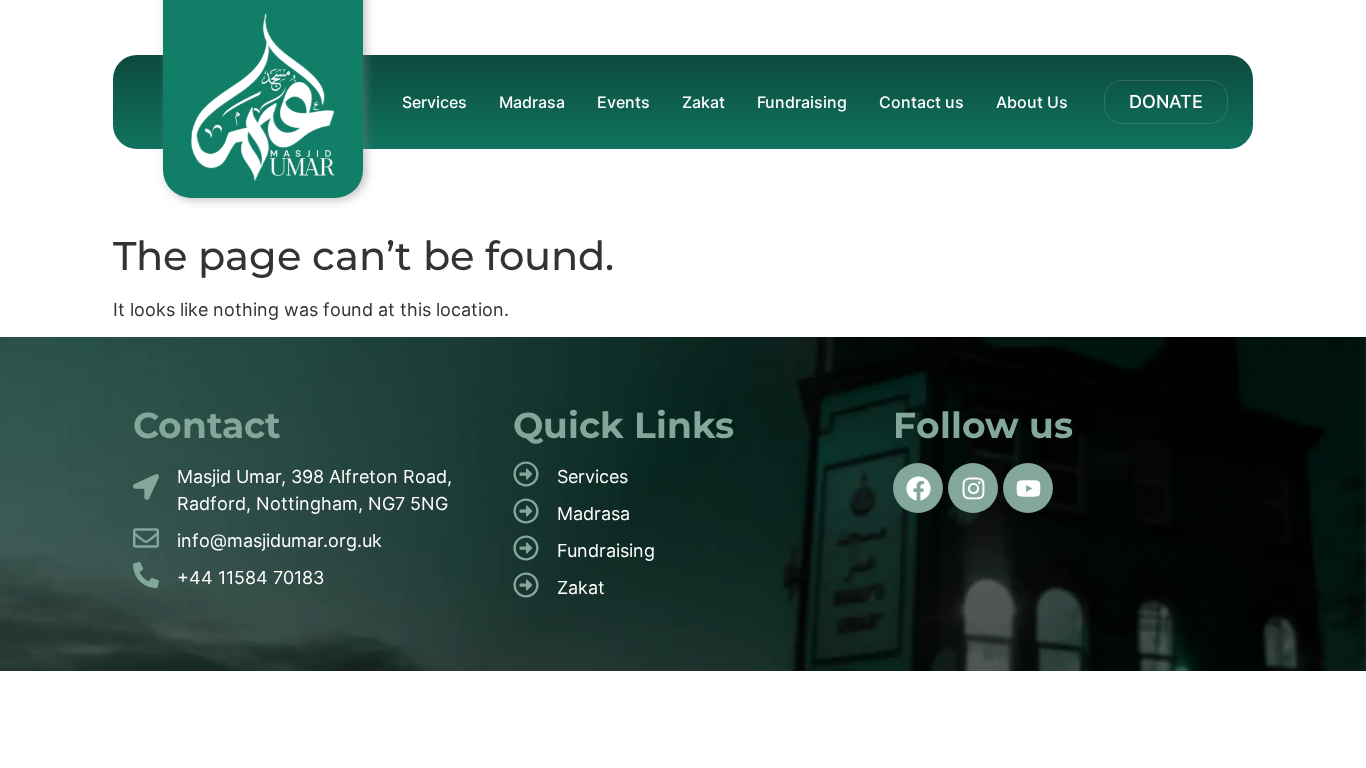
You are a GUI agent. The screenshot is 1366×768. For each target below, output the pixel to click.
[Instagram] (973, 488)
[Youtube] (1028, 488)
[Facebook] (918, 488)
